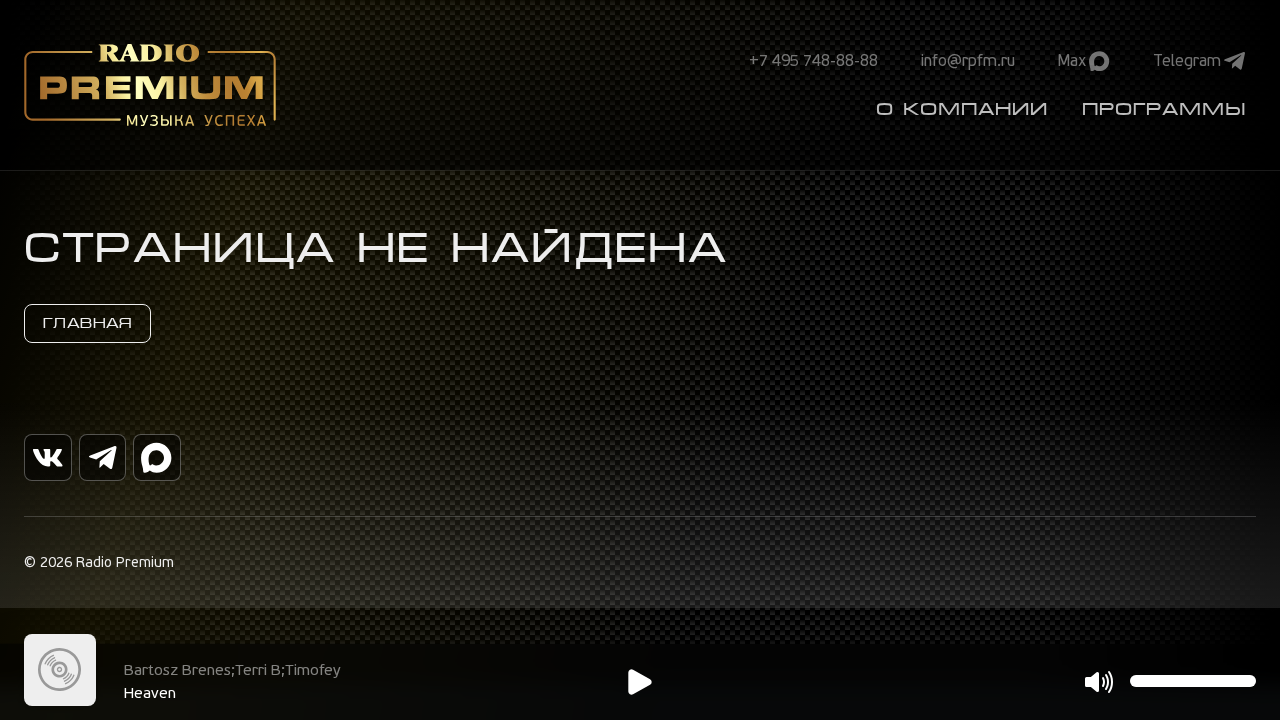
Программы (1164, 109)
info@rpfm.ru (968, 61)
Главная (87, 323)
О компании (962, 109)
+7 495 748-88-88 (813, 61)
